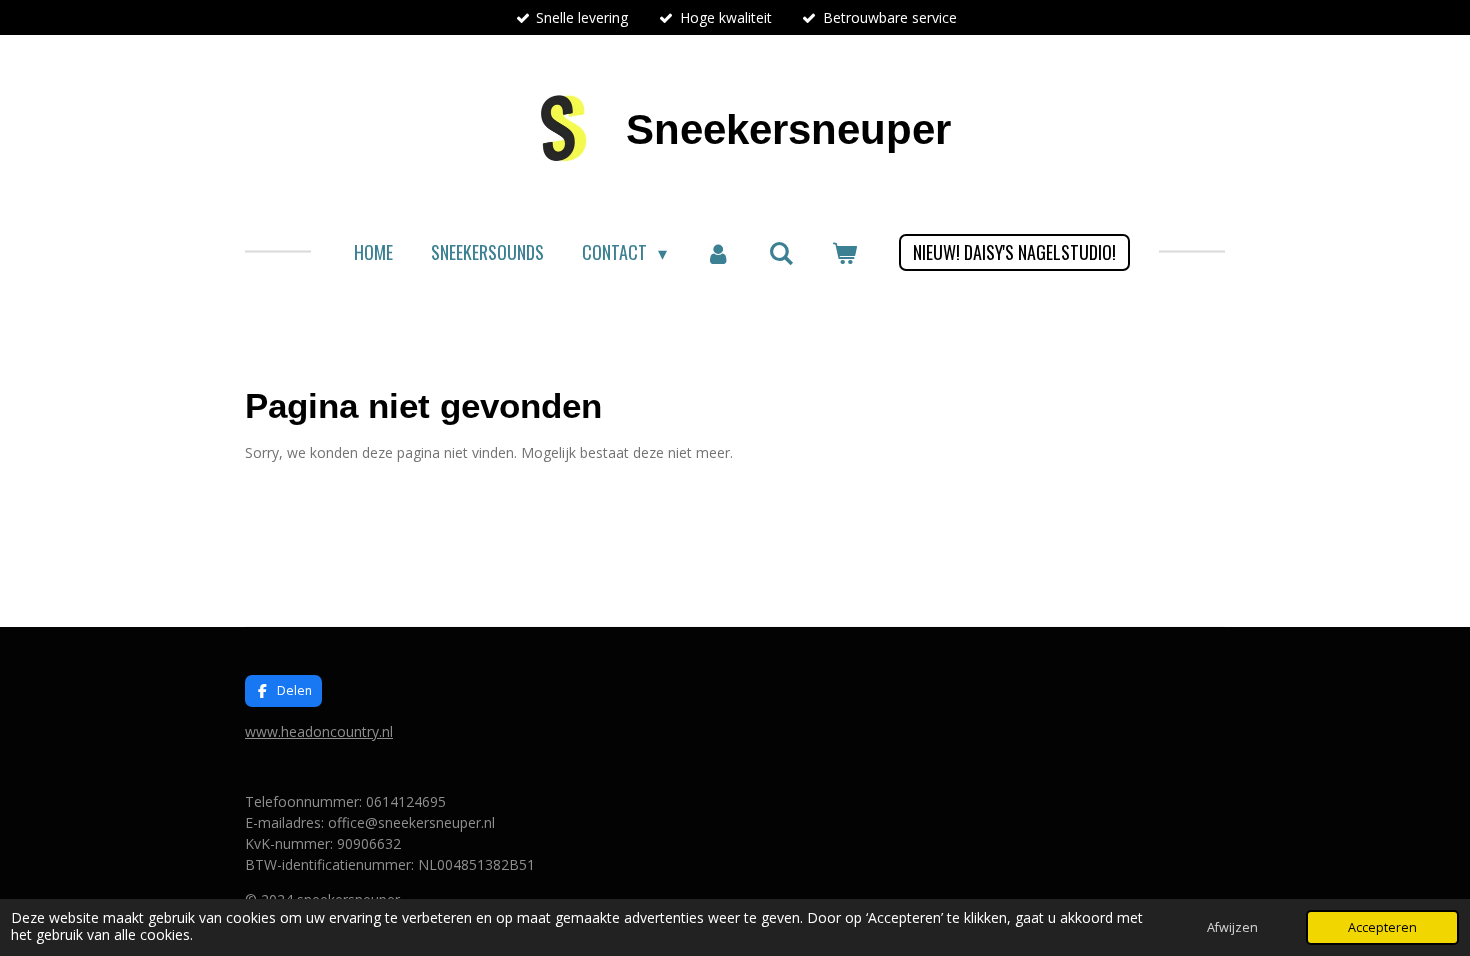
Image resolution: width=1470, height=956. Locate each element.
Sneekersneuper (788, 129)
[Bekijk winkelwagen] (844, 252)
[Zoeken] (781, 252)
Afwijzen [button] (1232, 927)
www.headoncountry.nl (319, 731)
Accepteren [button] (1382, 927)
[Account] (717, 252)
